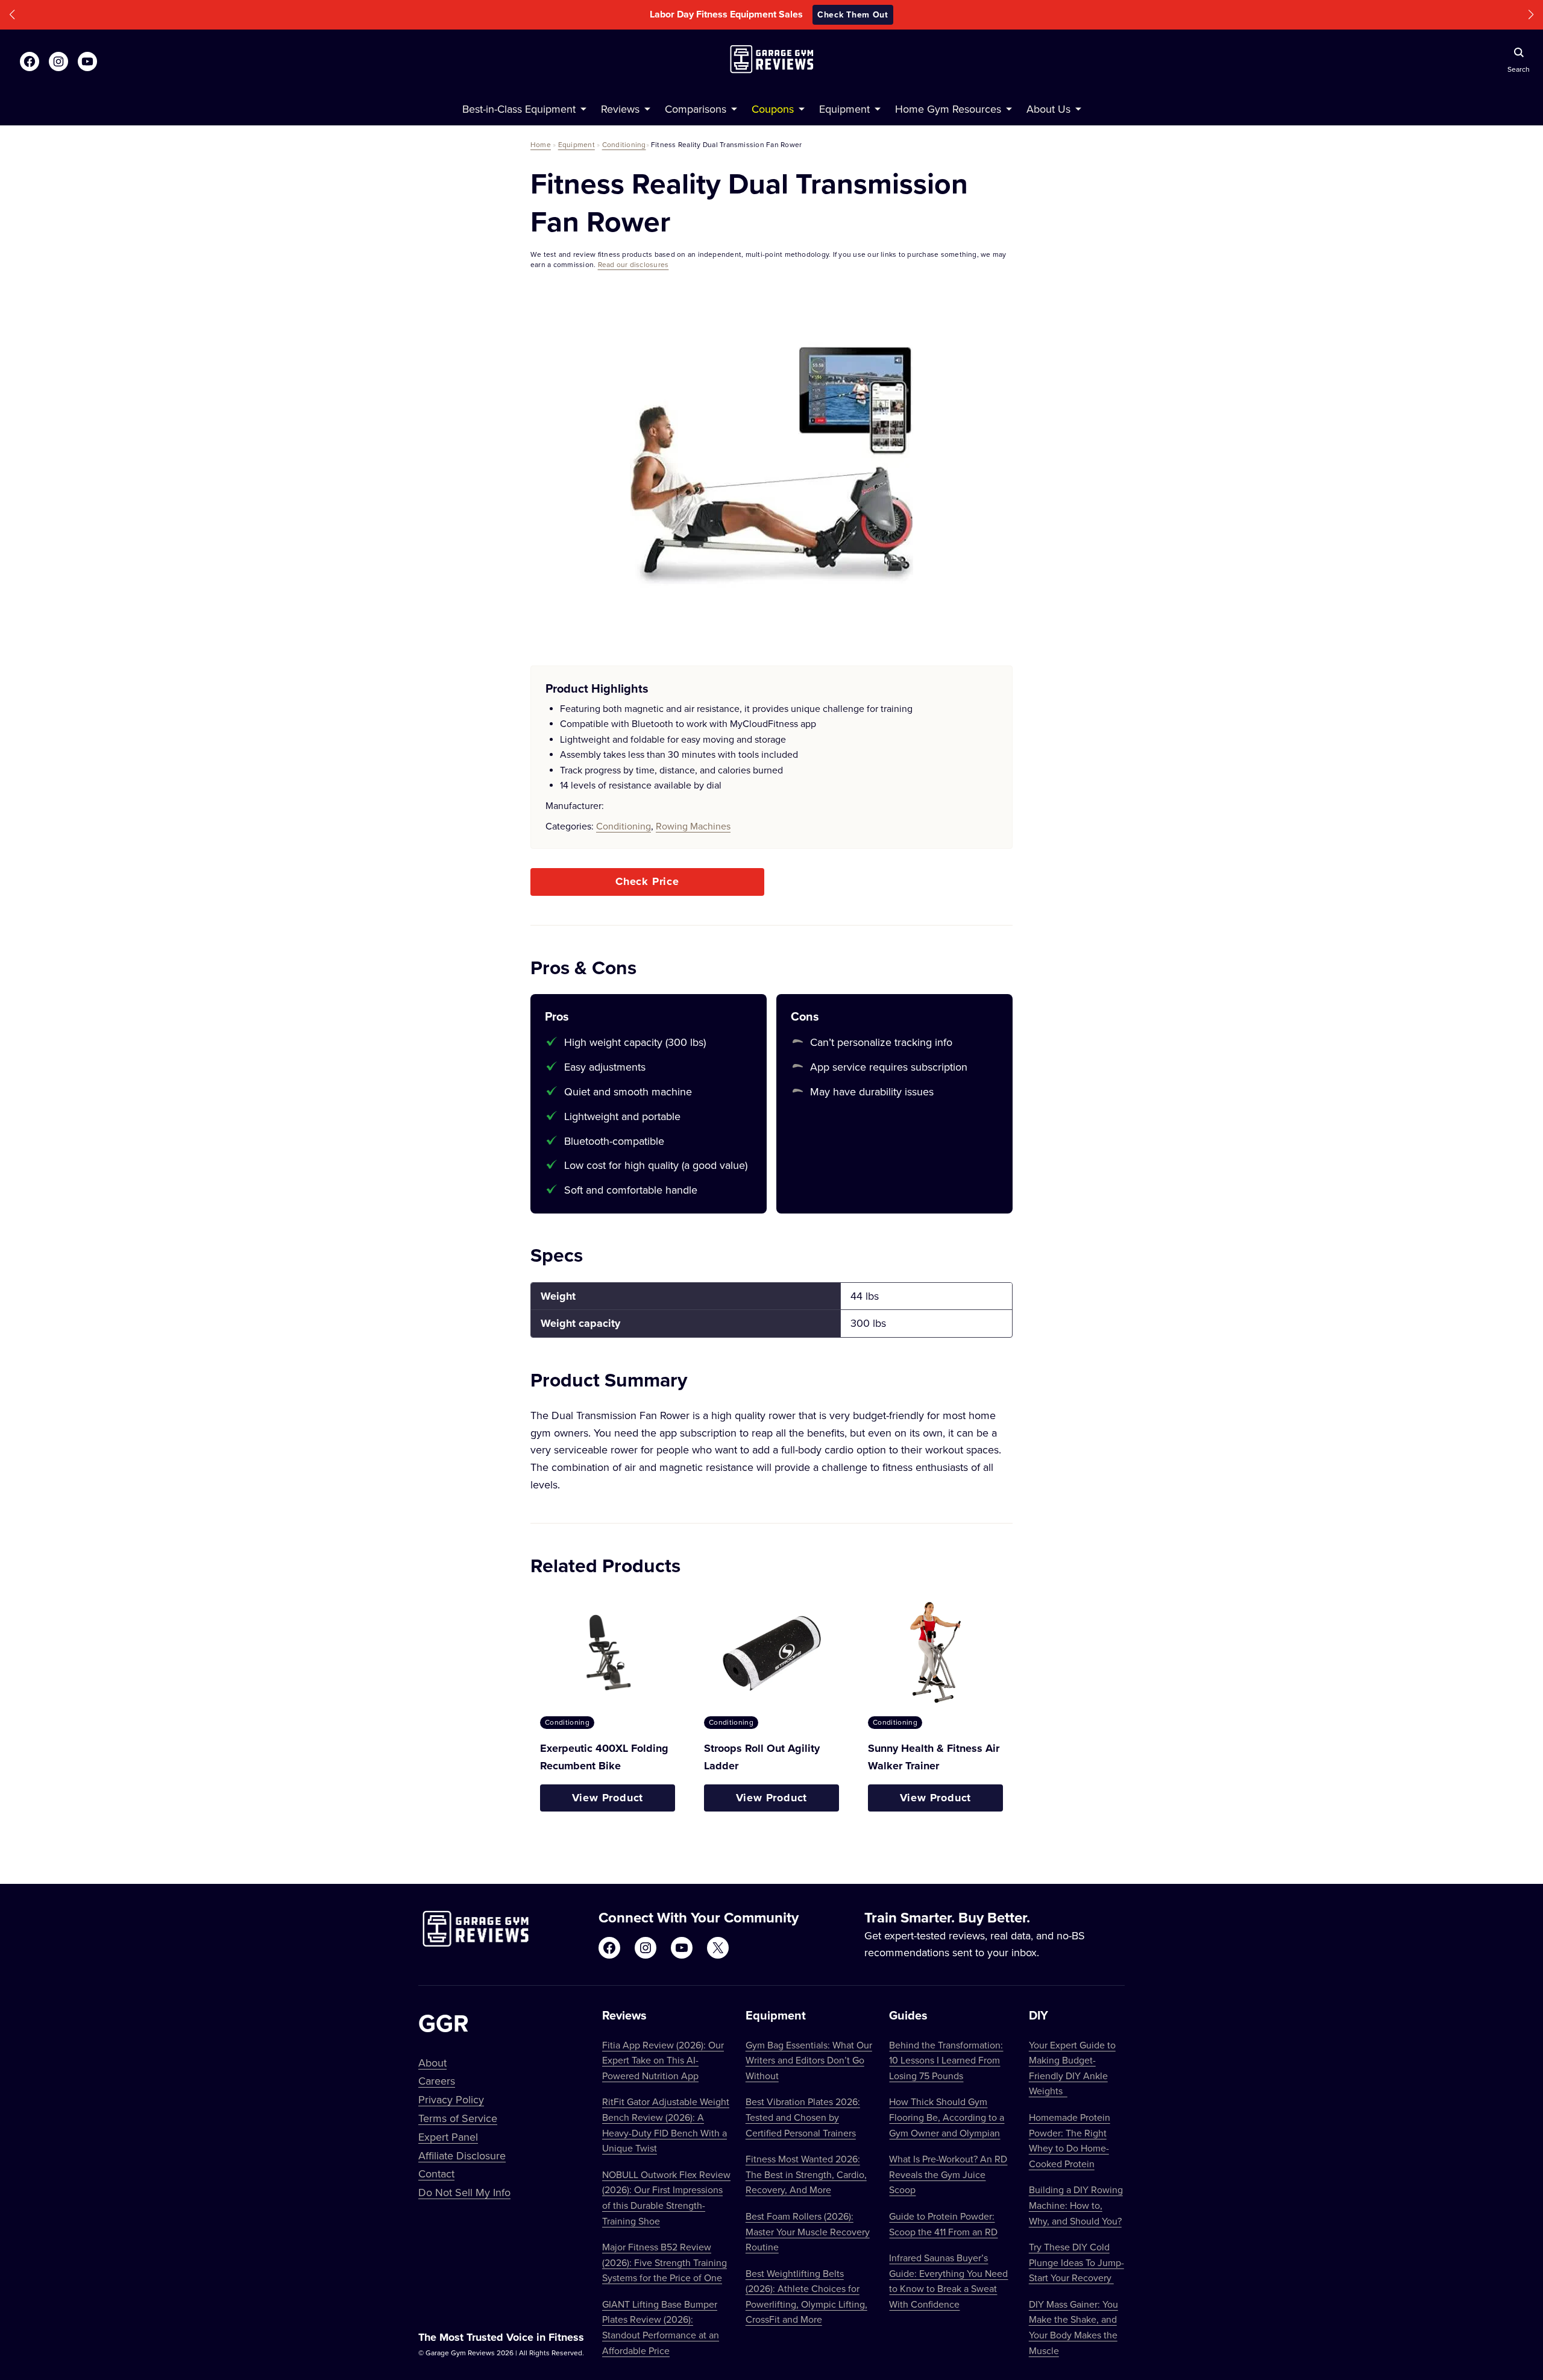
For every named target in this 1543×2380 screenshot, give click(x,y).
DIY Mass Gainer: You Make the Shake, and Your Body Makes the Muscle (1073, 2327)
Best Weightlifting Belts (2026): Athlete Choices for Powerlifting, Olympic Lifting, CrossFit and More (806, 2297)
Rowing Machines (693, 826)
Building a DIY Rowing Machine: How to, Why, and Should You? (1076, 2205)
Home (541, 144)
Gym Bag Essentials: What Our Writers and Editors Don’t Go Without (809, 2060)
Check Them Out (853, 14)
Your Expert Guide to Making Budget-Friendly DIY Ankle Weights (1072, 2068)
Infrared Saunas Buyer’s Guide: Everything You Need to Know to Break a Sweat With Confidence (948, 2281)
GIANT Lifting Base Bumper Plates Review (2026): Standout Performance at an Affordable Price (661, 2327)
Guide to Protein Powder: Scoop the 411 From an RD (943, 2224)
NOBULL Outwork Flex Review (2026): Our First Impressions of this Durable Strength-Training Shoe (666, 2198)
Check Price (647, 881)
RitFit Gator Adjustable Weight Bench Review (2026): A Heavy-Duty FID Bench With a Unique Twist (666, 2125)
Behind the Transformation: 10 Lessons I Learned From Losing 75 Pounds (946, 2060)
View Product (608, 1798)
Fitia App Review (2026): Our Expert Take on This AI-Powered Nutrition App (663, 2060)
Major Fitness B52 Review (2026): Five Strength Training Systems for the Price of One (665, 2262)
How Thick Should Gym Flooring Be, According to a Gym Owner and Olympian (947, 2117)
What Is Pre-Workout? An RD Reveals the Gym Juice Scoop (948, 2174)
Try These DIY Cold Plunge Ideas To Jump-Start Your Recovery (1076, 2262)
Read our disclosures (633, 264)
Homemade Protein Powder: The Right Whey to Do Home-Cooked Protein (1070, 2140)
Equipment (577, 144)
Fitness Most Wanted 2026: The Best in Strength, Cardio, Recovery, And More (806, 2174)
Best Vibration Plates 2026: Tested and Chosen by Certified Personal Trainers (803, 2117)
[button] (12, 15)
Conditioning (624, 144)
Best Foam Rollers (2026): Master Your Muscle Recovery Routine (808, 2231)
